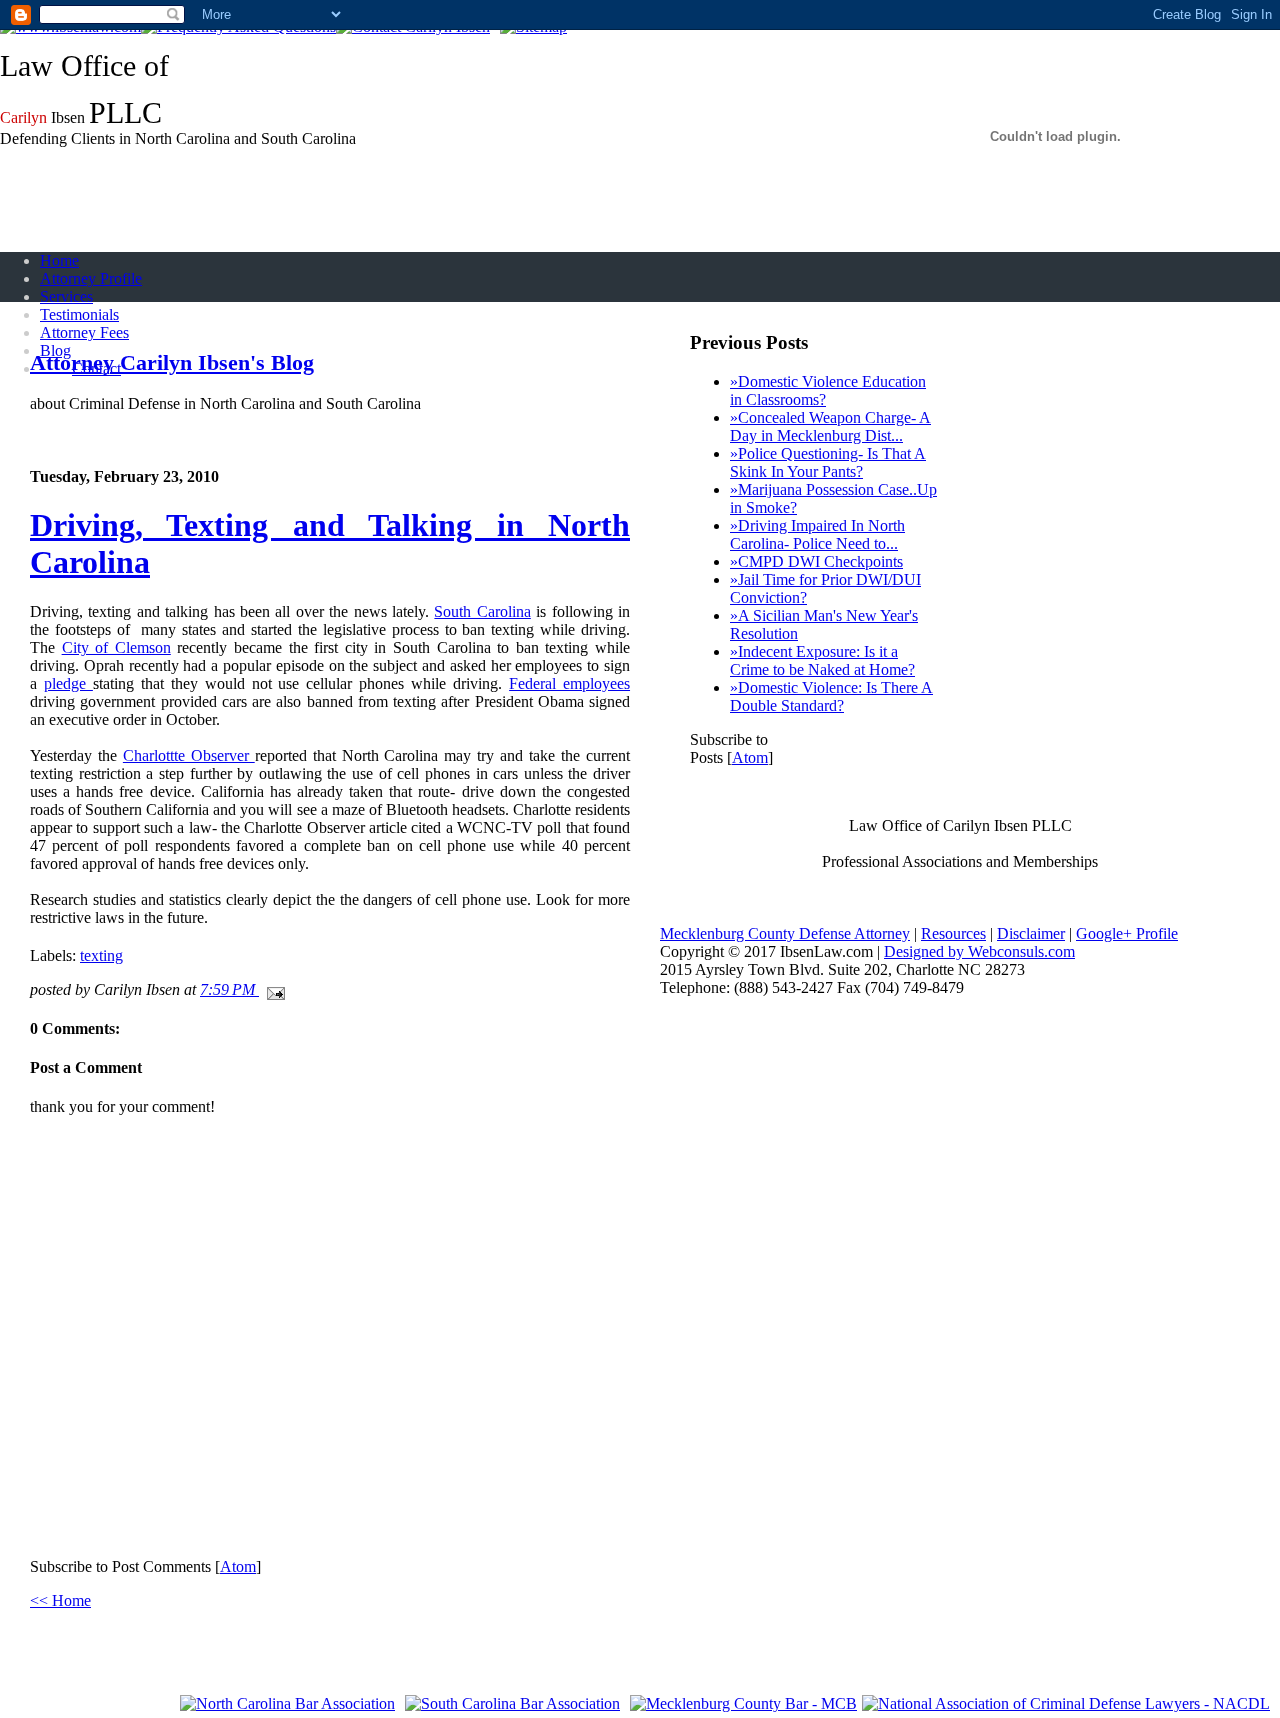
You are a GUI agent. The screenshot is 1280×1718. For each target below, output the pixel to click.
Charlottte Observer (189, 755)
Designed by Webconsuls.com (979, 951)
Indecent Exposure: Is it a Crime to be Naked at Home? (822, 660)
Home (59, 260)
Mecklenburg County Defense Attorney (785, 933)
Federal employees (569, 683)
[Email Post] (272, 989)
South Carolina (482, 611)
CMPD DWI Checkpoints (816, 561)
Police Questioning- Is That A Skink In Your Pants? (828, 462)
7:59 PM (229, 989)
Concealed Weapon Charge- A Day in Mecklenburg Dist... (830, 426)
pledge (68, 683)
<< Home (60, 1600)
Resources (953, 933)
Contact (96, 368)
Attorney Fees (84, 332)
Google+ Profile (1127, 933)
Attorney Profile (91, 278)
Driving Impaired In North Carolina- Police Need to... (817, 534)
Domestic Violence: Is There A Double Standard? (831, 696)
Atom (238, 1566)
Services (66, 296)
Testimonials (79, 314)
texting (101, 955)
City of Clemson (116, 647)
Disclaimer (1031, 933)
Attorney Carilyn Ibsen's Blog (172, 362)
